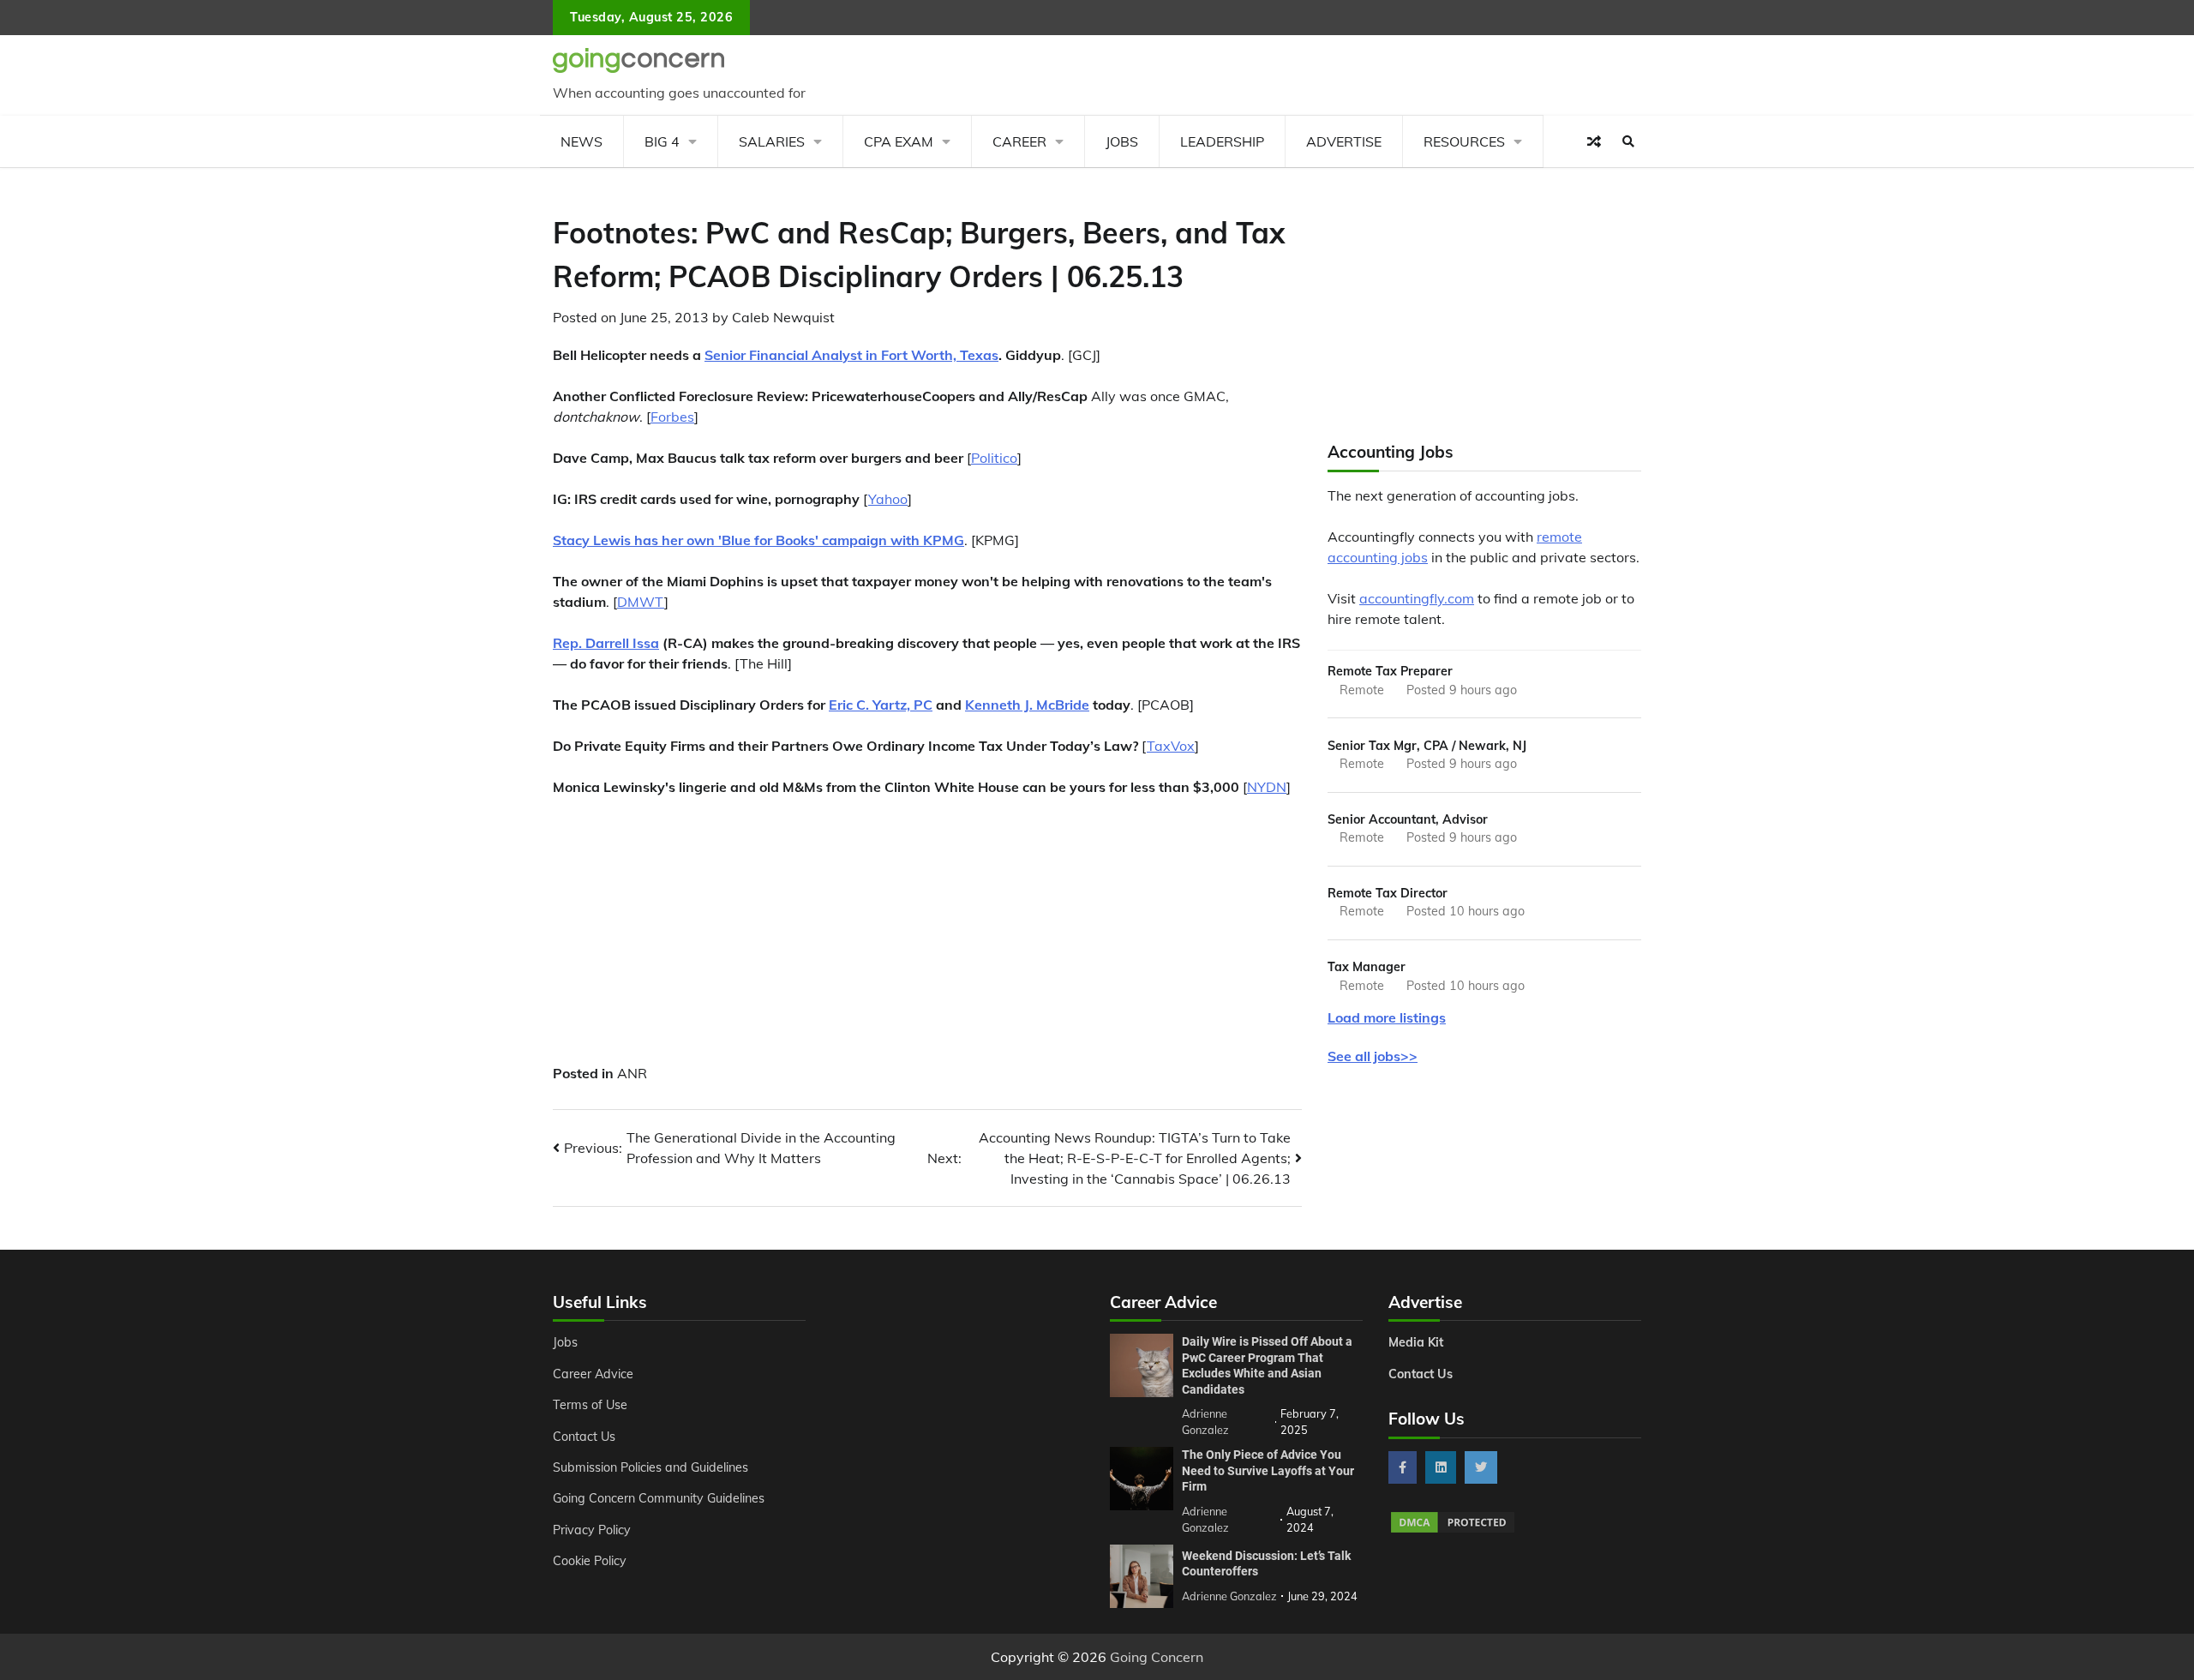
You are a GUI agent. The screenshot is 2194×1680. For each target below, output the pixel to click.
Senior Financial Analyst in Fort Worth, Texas (851, 355)
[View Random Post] (1594, 141)
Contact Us (584, 1437)
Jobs (1122, 141)
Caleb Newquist (783, 317)
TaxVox (1171, 746)
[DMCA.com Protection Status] (1453, 1530)
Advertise (1344, 141)
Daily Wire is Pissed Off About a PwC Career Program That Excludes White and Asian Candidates (1267, 1365)
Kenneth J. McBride (1027, 705)
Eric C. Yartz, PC (881, 705)
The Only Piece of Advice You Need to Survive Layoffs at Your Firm (1268, 1470)
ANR (632, 1073)
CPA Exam (899, 141)
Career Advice (593, 1374)
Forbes (672, 417)
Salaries (772, 141)
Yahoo (888, 499)
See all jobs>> (1373, 1056)
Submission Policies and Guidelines (650, 1467)
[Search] (1628, 141)
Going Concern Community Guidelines (659, 1498)
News (581, 141)
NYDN (1267, 787)
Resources (1464, 141)
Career (1019, 141)
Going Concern (1157, 1657)
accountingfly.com (1417, 598)
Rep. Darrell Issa (606, 643)
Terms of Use (590, 1405)
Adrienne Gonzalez (1229, 1596)
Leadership (1222, 141)
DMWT (641, 602)
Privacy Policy (592, 1530)
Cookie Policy (590, 1561)
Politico (994, 458)
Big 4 (662, 141)
